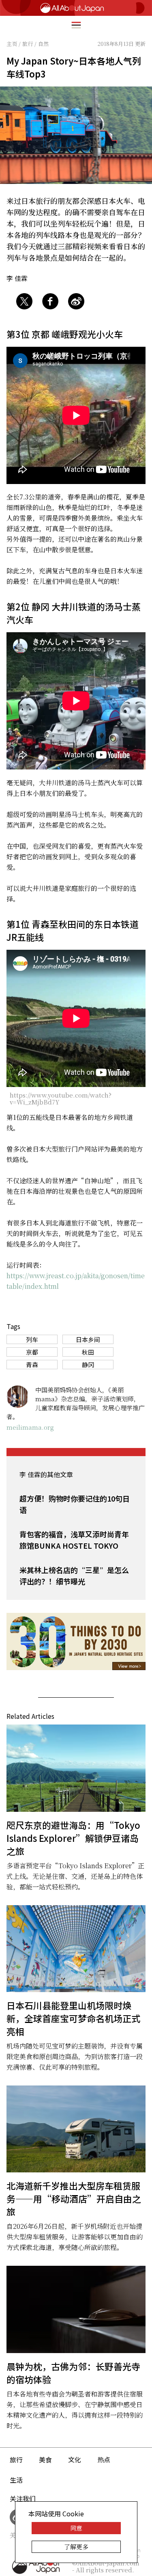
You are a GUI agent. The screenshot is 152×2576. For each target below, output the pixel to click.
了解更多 (76, 2547)
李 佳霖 (17, 278)
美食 (45, 2459)
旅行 (16, 2459)
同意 (76, 2528)
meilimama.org (30, 1427)
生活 (16, 2480)
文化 (75, 2459)
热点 (104, 2459)
